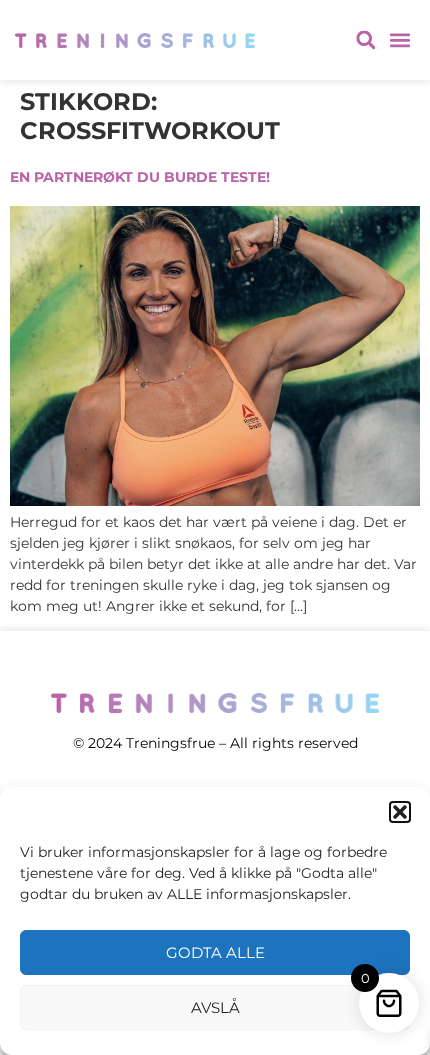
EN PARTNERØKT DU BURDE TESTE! (140, 177)
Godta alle (215, 952)
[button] (400, 812)
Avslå (215, 1007)
